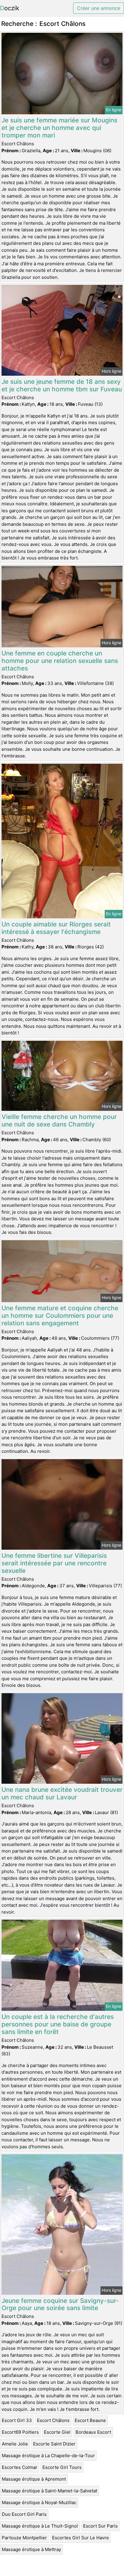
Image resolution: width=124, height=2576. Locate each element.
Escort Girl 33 (17, 2420)
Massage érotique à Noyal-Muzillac (39, 2502)
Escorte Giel (57, 2432)
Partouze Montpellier (24, 2538)
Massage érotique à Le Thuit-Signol (40, 2526)
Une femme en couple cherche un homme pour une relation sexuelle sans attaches (60, 661)
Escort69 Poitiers (20, 2432)
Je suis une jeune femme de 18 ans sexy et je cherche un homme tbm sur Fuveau (62, 385)
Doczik (10, 8)
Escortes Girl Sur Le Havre (81, 2538)
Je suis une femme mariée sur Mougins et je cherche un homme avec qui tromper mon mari (59, 128)
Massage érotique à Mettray (31, 2549)
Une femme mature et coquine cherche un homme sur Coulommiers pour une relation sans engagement (60, 1316)
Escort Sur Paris (100, 2526)
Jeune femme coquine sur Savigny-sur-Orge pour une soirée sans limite (60, 2304)
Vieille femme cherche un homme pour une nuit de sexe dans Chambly (59, 1120)
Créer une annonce (99, 8)
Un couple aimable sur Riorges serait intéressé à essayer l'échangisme (56, 928)
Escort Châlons (53, 2420)
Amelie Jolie (15, 2444)
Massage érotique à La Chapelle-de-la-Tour (48, 2456)
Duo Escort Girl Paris (24, 2514)
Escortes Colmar (20, 2467)
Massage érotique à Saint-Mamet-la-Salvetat (50, 2491)
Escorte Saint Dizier (54, 2444)
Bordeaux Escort (93, 2432)
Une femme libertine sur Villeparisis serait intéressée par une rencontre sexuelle (54, 1563)
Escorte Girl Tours (62, 2467)
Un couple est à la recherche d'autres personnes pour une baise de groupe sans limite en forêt (58, 2024)
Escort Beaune (90, 2420)
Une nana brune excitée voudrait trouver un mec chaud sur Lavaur (62, 1793)
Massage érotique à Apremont (34, 2479)
